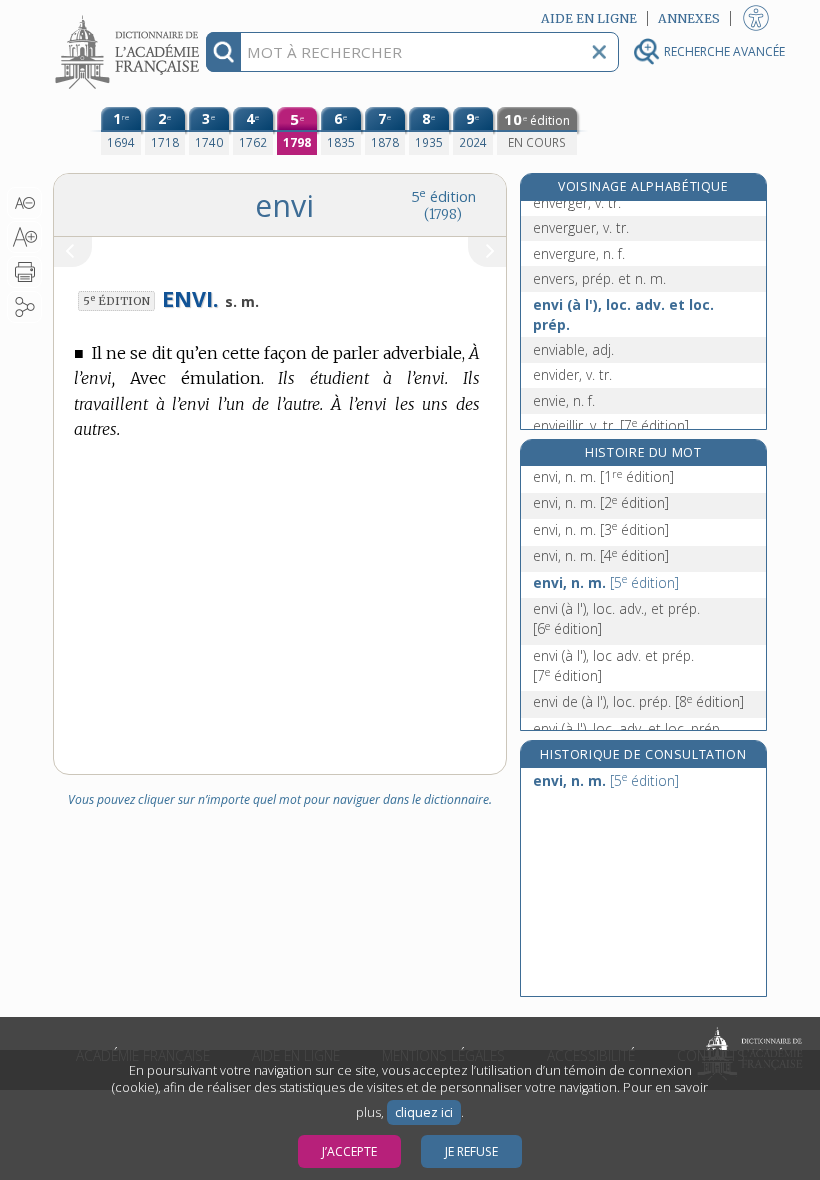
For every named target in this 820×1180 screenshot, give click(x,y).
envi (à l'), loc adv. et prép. (613, 665)
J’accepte (349, 1151)
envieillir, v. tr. (611, 425)
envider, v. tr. (572, 374)
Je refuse (471, 1151)
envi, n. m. (603, 476)
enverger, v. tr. (577, 202)
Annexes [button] (689, 18)
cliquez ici (424, 1112)
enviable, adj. (573, 349)
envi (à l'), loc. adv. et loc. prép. (623, 314)
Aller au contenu (130, 17)
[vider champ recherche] (599, 52)
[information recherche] (223, 52)
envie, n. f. (564, 400)
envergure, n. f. (579, 253)
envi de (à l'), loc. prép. (638, 701)
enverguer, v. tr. (581, 227)
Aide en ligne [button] (589, 18)
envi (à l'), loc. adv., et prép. (616, 618)
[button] (24, 203)
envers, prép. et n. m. (599, 278)
